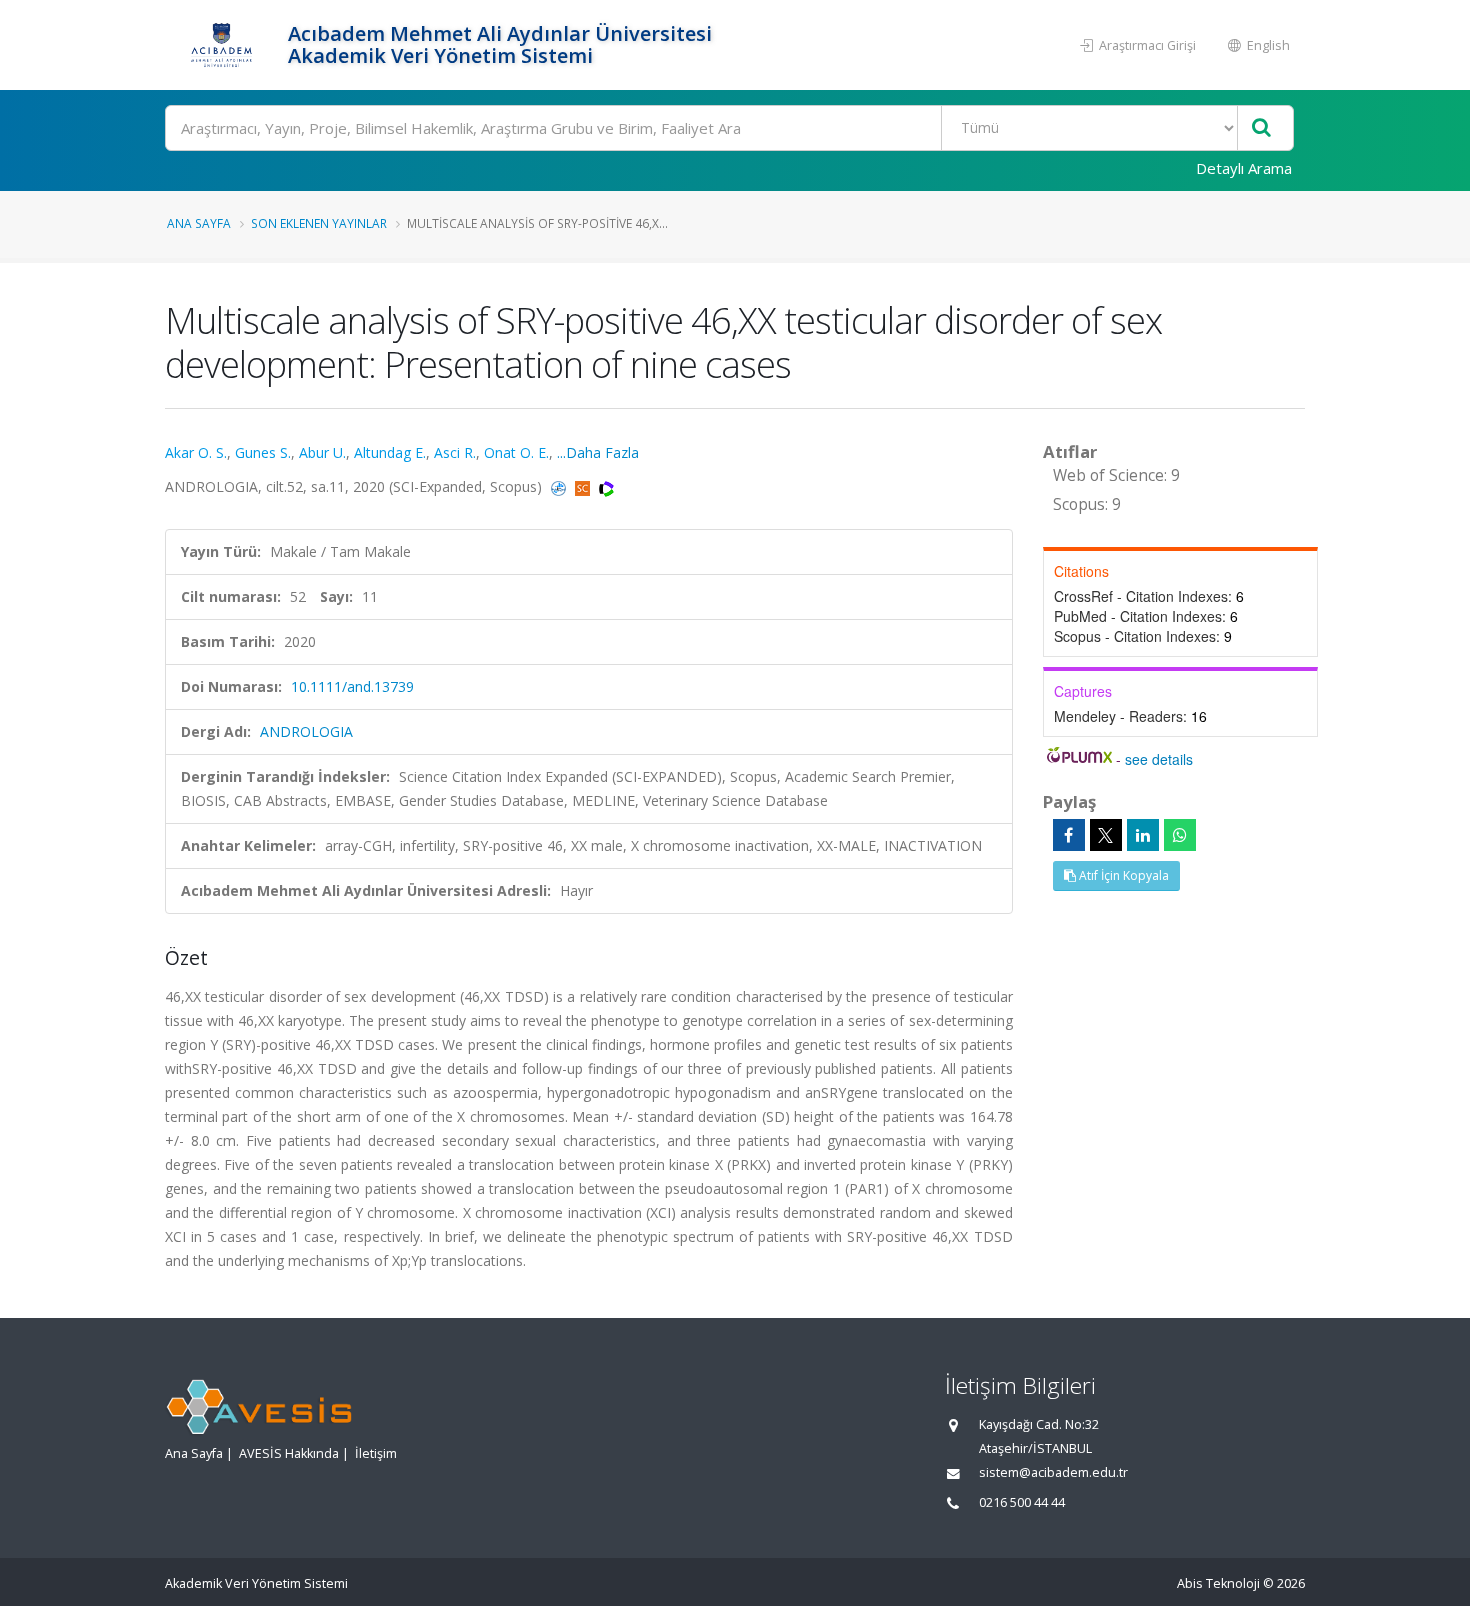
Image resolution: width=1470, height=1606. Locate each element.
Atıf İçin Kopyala (1122, 875)
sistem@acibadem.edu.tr (1053, 1472)
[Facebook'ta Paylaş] (1069, 835)
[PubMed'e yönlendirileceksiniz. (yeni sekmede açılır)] (560, 486)
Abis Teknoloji (1218, 1583)
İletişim (376, 1453)
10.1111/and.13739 (352, 686)
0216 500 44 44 (1022, 1502)
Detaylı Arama (1244, 168)
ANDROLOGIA (306, 731)
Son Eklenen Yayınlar (319, 223)
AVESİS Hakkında (289, 1453)
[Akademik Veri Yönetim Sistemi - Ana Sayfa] (224, 45)
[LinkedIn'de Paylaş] (1143, 835)
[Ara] (1261, 128)
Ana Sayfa (199, 223)
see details (1159, 759)
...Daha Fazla (598, 452)
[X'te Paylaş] (1106, 835)
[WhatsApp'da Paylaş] (1180, 835)
